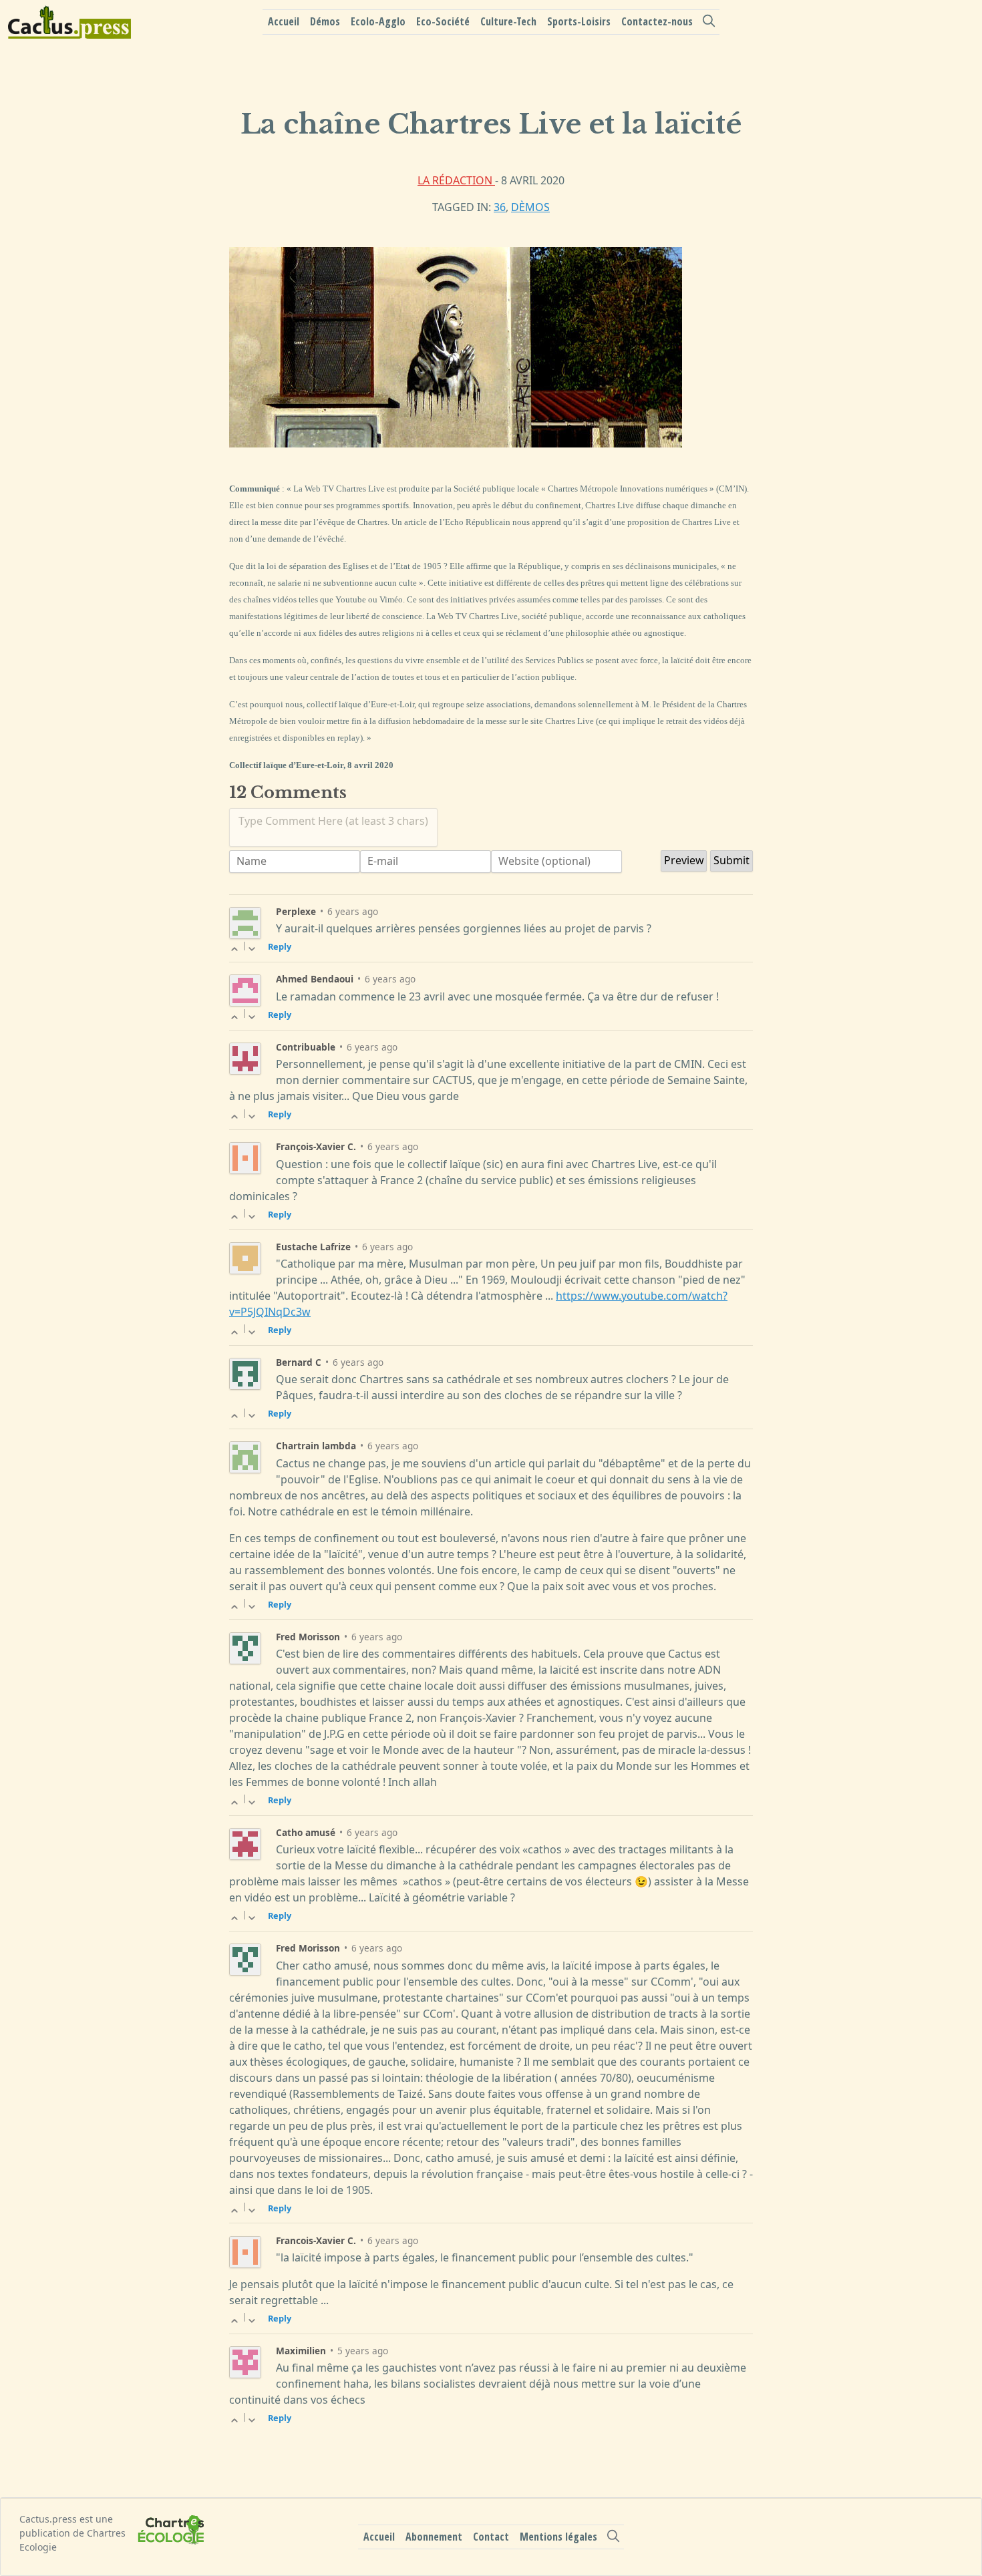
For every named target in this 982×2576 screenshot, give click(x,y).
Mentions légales (558, 2537)
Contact (491, 2537)
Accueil (284, 21)
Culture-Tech (508, 21)
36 (500, 207)
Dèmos (530, 207)
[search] (709, 21)
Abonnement (434, 2537)
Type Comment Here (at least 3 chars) (333, 821)
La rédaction (456, 180)
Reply (280, 946)
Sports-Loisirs (579, 21)
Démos (325, 21)
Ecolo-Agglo (378, 21)
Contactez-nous (657, 21)
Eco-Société (443, 21)
